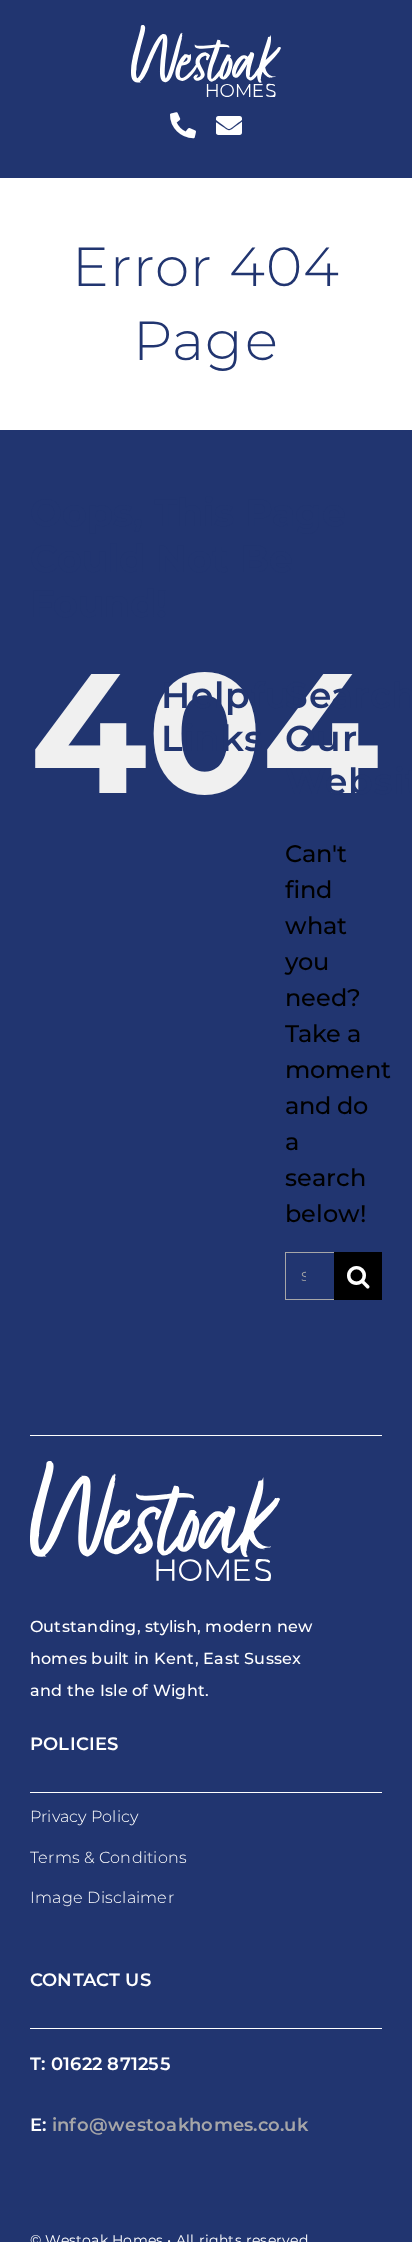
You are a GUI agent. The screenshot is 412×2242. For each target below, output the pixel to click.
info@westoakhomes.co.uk (180, 2125)
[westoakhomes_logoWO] (206, 36)
